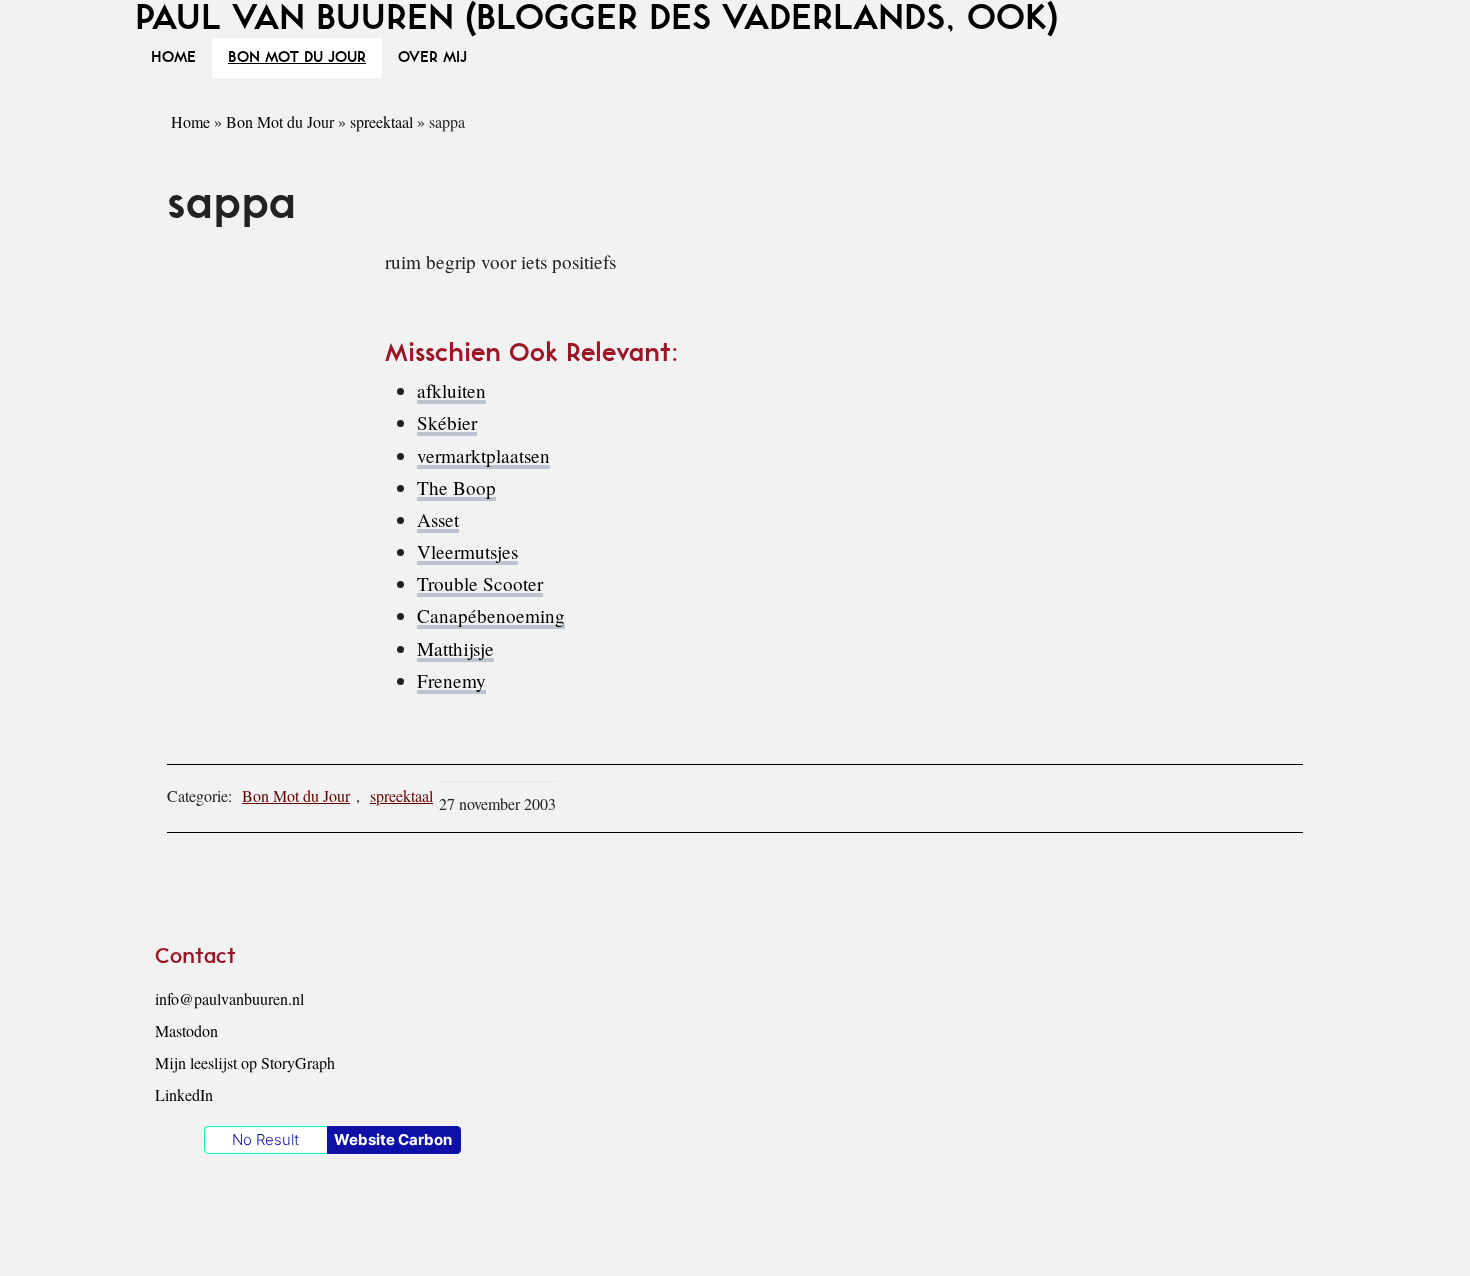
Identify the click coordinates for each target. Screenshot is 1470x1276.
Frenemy (451, 680)
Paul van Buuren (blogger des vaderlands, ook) (596, 18)
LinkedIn (184, 1094)
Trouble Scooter (480, 583)
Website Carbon (393, 1139)
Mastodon (186, 1030)
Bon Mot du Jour (280, 121)
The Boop (456, 487)
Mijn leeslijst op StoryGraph (245, 1062)
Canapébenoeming (491, 615)
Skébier (447, 422)
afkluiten (451, 390)
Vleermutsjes (467, 551)
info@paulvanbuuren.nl (229, 998)
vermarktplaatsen (483, 455)
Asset (438, 519)
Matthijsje (455, 648)
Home (190, 121)
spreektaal (381, 121)
